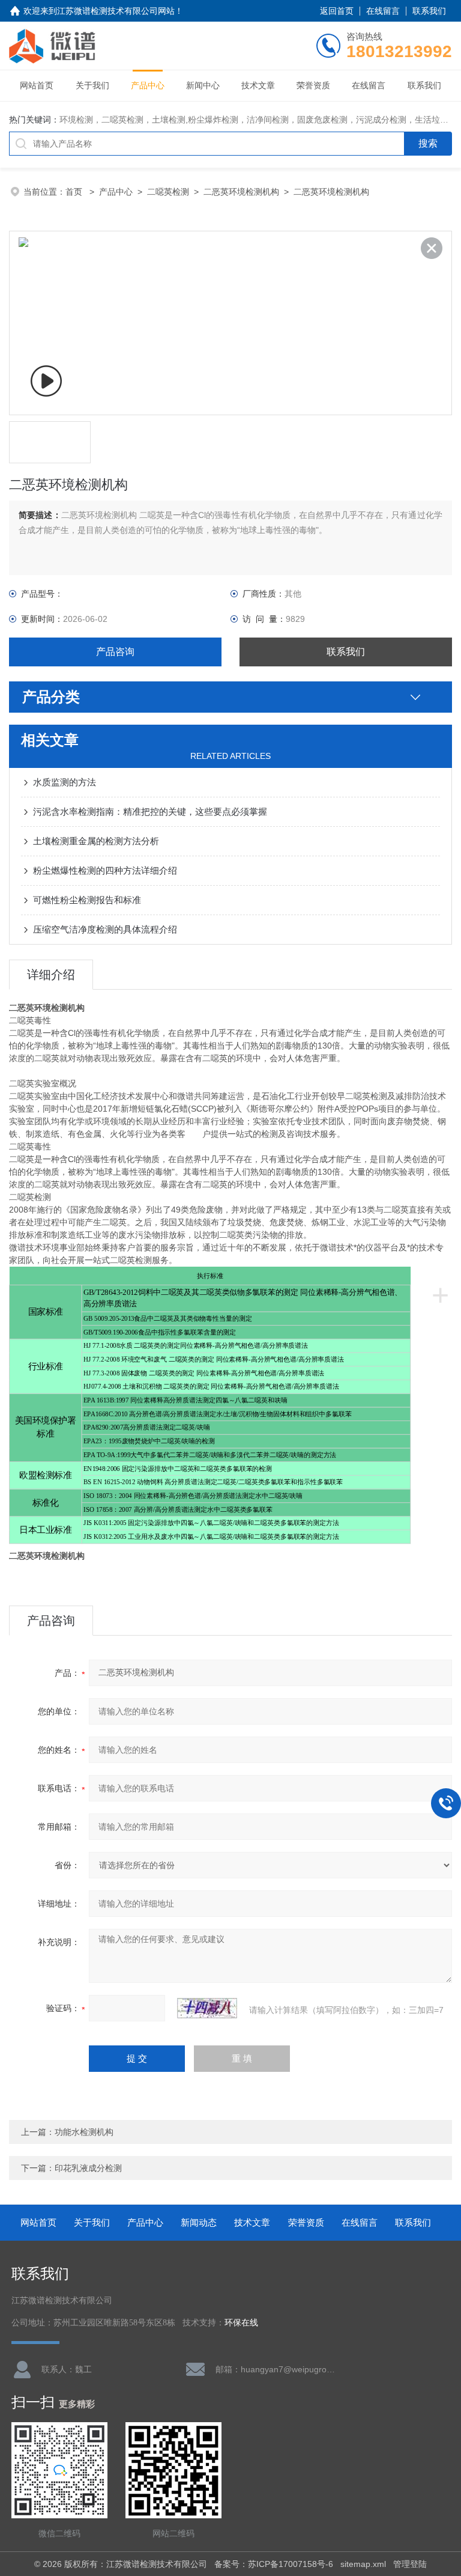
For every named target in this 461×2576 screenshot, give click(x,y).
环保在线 (241, 2323)
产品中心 (148, 85)
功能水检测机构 (84, 2132)
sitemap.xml (363, 2564)
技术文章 (258, 85)
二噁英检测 (168, 192)
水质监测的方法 (65, 782)
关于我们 (92, 85)
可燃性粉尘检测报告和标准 (87, 900)
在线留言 (383, 11)
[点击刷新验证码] (207, 2008)
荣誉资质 (313, 85)
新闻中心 (203, 85)
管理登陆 (410, 2564)
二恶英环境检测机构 (241, 192)
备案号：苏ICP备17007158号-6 (274, 2564)
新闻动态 (199, 2222)
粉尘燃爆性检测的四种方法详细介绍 (105, 870)
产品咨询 (115, 652)
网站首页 (37, 85)
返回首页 (337, 11)
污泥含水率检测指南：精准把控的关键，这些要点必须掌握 (150, 811)
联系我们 (429, 11)
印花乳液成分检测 (88, 2168)
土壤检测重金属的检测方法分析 (96, 841)
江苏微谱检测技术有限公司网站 (116, 11)
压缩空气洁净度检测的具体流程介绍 (105, 929)
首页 (75, 192)
